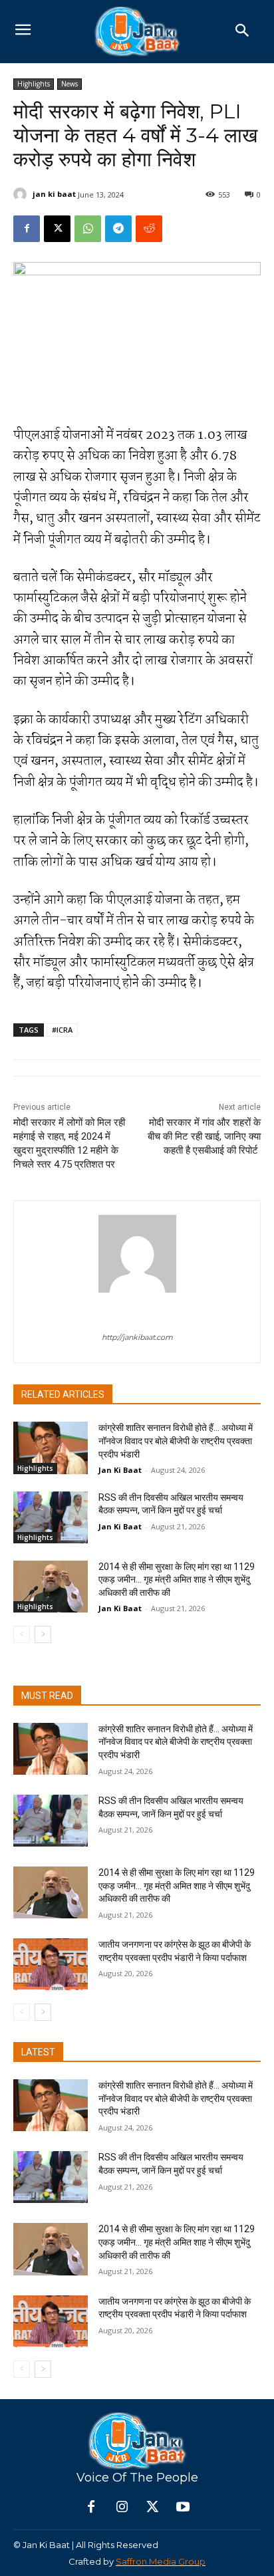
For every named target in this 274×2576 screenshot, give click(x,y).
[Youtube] (183, 2508)
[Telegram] (118, 229)
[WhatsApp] (88, 229)
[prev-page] (22, 1634)
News (69, 84)
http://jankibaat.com (137, 1337)
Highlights (34, 84)
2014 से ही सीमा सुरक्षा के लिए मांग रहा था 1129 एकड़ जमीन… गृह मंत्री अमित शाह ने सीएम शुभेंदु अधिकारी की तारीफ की (177, 1580)
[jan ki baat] (22, 194)
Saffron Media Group (161, 2561)
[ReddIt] (149, 229)
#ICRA (62, 1030)
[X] (57, 229)
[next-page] (43, 1634)
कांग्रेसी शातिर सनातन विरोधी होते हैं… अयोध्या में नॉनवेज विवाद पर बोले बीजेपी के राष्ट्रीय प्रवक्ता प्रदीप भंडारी (176, 1441)
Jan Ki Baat (120, 1470)
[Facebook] (27, 229)
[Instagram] (122, 2508)
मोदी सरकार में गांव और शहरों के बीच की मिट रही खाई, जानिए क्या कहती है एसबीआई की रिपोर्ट (204, 1136)
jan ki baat (54, 194)
